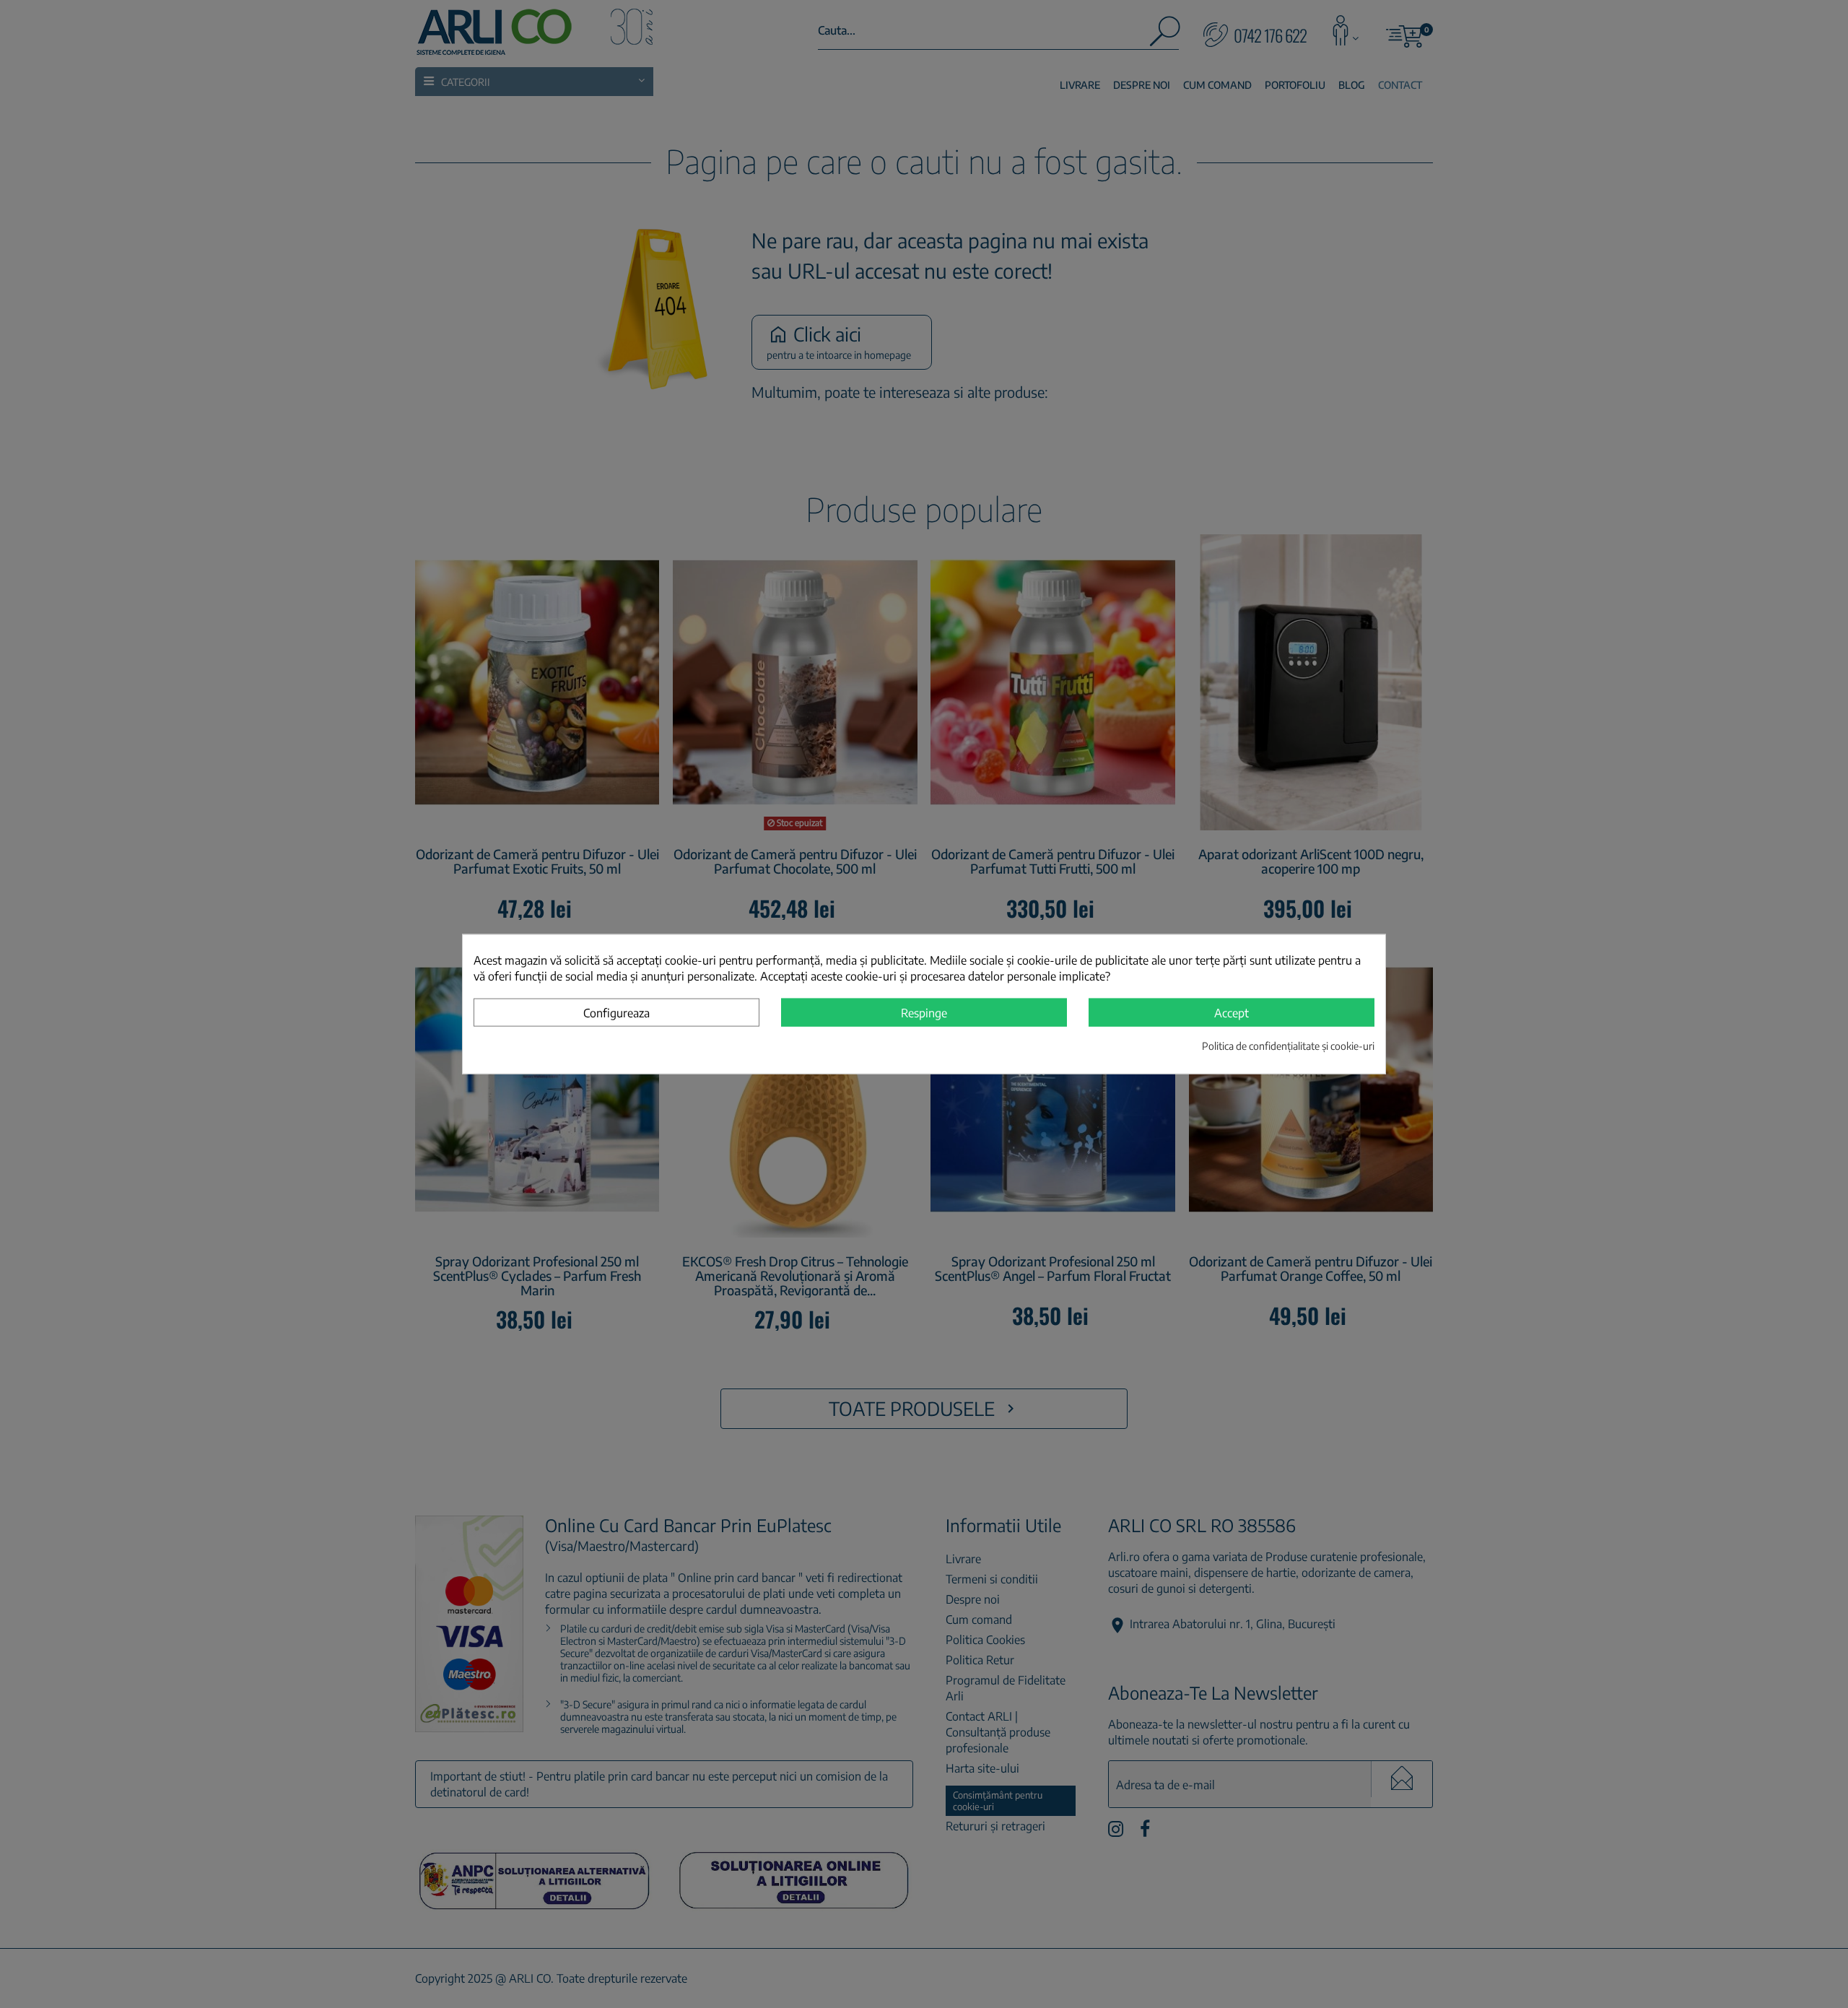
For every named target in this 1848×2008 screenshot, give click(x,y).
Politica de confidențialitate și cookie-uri (1288, 1046)
